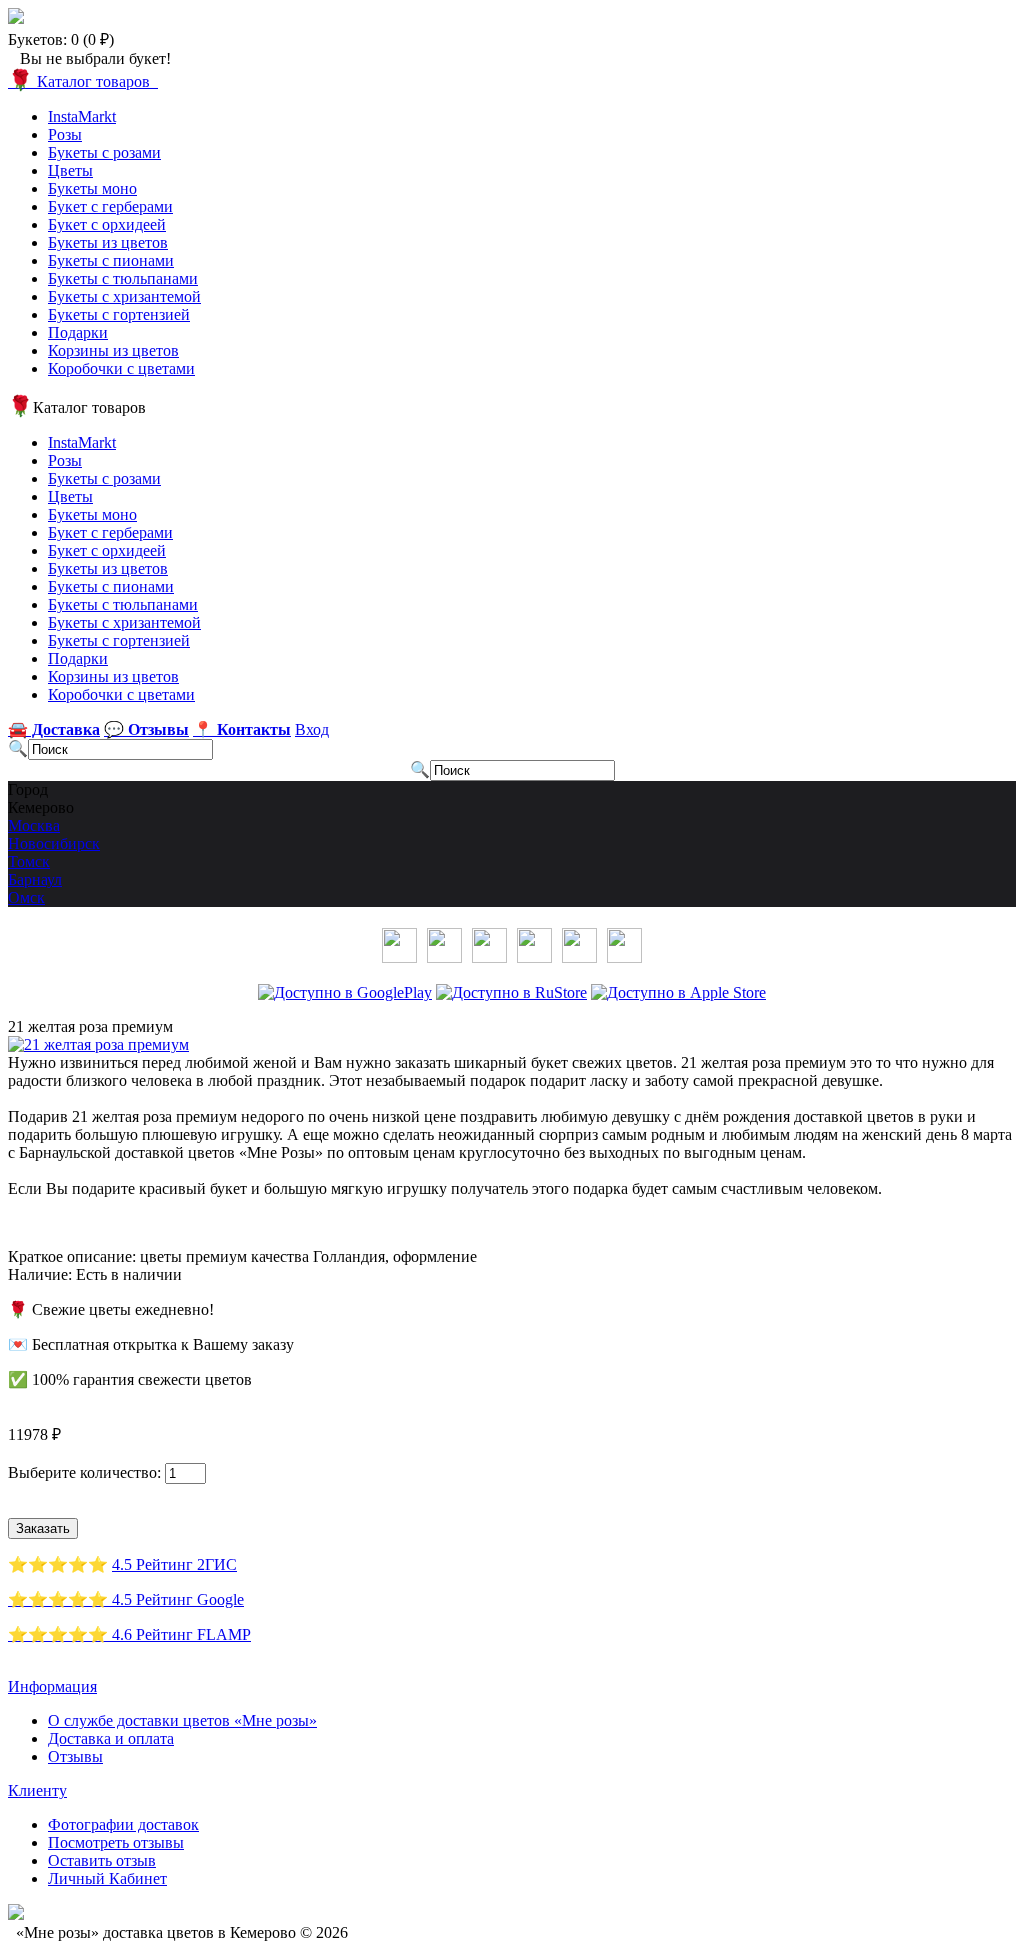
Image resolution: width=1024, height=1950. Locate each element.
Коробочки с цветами (121, 368)
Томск (29, 861)
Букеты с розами (104, 152)
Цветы (70, 170)
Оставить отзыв (102, 1860)
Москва (34, 825)
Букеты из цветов (108, 242)
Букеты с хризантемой (124, 296)
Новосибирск (54, 843)
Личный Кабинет (107, 1878)
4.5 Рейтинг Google (178, 1599)
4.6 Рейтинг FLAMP (181, 1634)
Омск (26, 897)
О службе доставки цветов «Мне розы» (182, 1720)
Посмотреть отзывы (116, 1842)
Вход (312, 729)
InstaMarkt (82, 116)
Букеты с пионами (111, 260)
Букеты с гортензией (119, 314)
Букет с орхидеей (107, 224)
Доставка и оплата (111, 1738)
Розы (65, 134)
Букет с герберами (110, 206)
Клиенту (37, 1790)
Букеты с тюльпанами (123, 278)
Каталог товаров (83, 81)
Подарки (78, 332)
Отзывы (75, 1756)
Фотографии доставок (123, 1824)
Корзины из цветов (113, 350)
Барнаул (35, 879)
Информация (52, 1686)
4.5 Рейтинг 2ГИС (174, 1564)
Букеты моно (92, 188)
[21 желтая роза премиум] (98, 1044)
